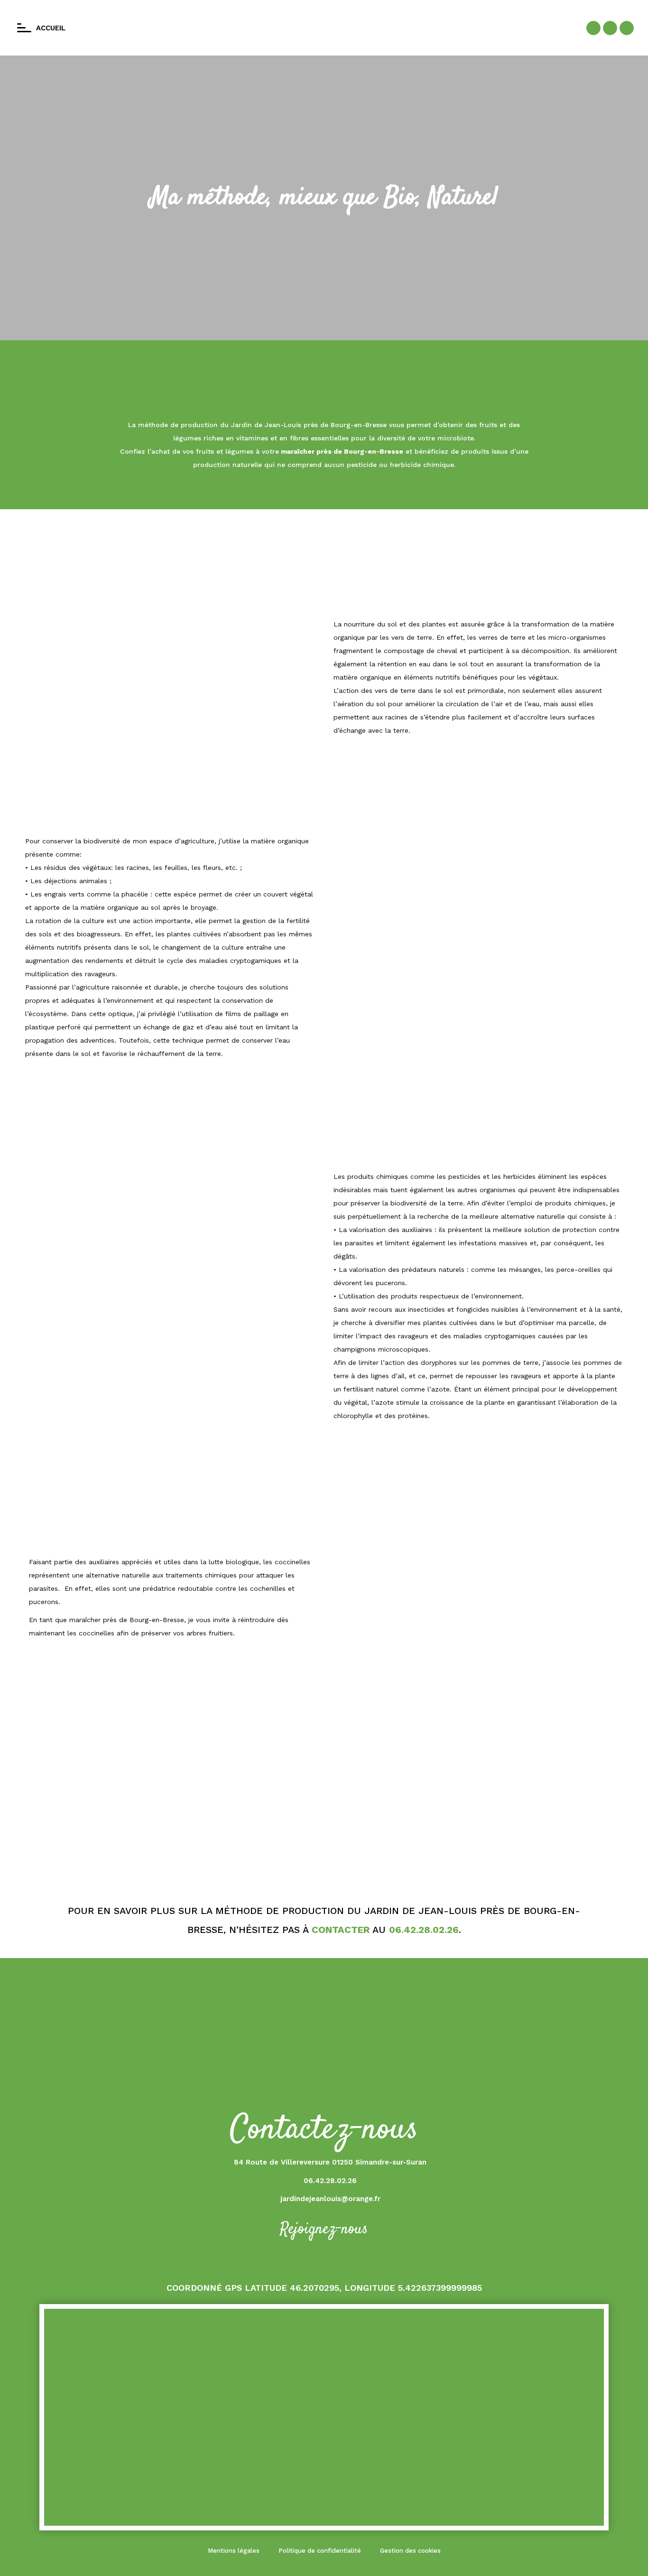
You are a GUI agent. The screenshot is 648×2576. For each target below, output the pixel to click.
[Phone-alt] (610, 28)
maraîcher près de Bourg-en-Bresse (341, 451)
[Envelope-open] (627, 28)
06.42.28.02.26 (424, 1930)
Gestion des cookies (410, 2551)
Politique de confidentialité (320, 2551)
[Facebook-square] (593, 28)
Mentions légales (234, 2551)
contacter (341, 1930)
